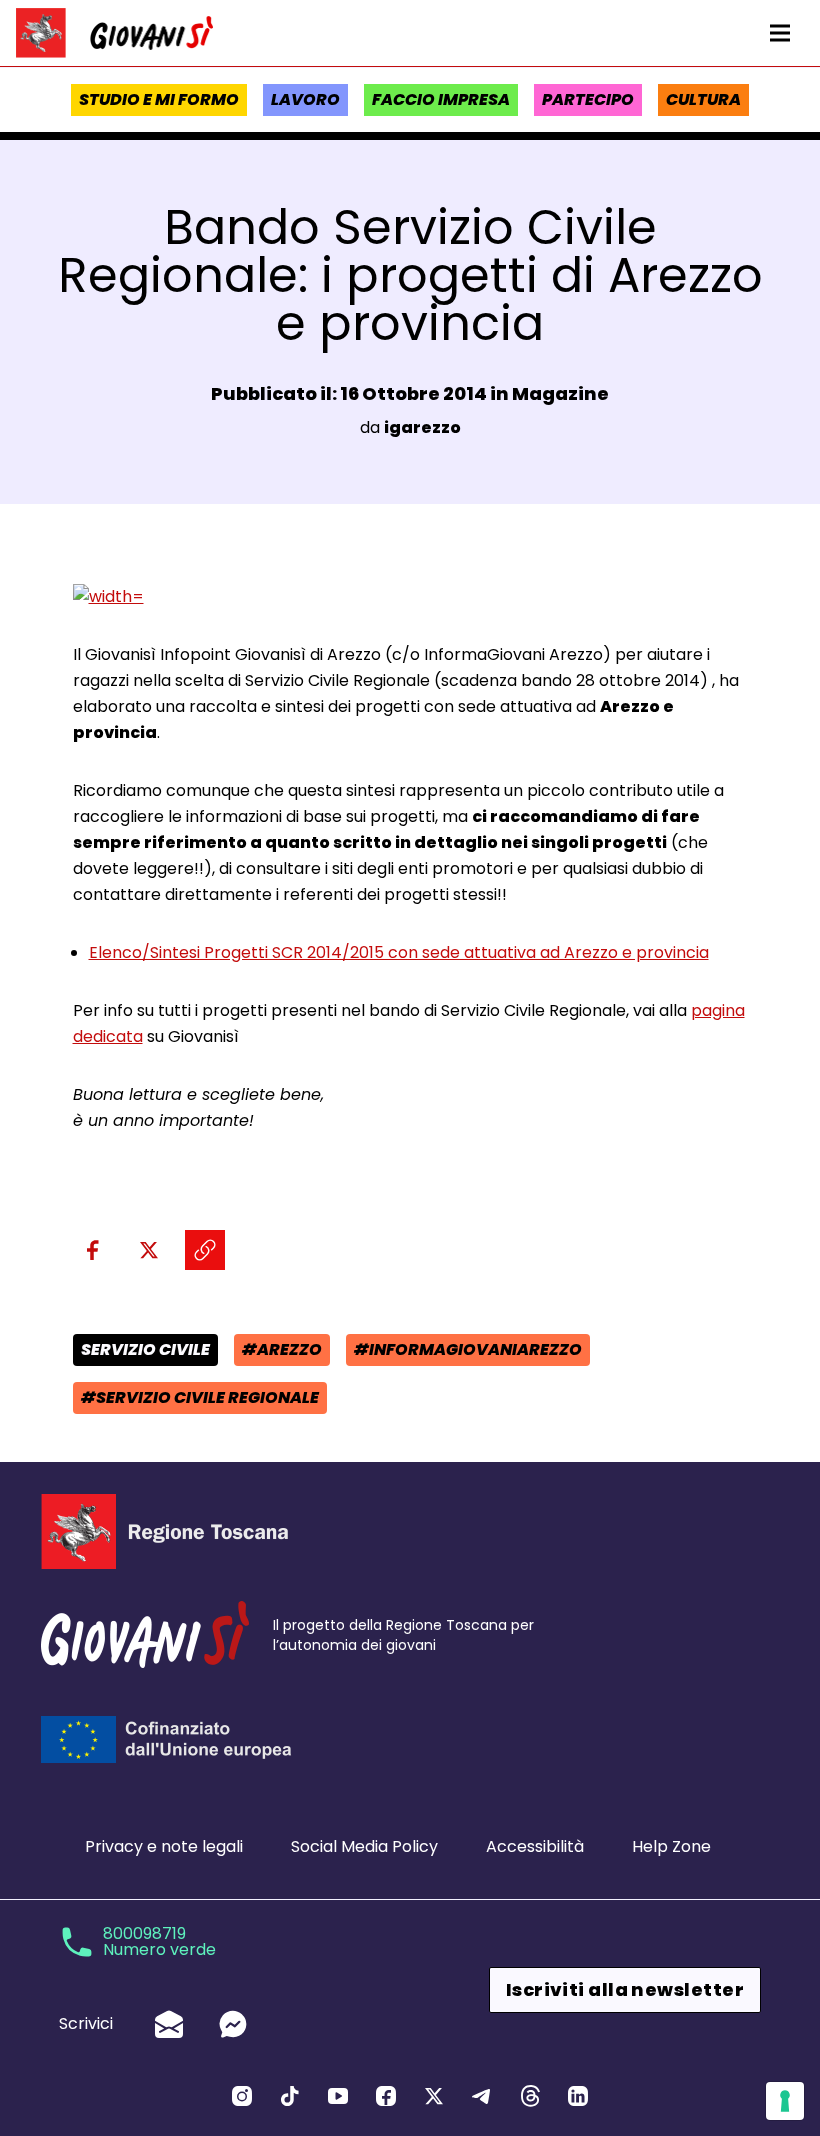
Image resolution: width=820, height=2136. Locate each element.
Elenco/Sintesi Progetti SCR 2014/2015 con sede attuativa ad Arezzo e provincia (399, 952)
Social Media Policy (364, 1846)
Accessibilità (535, 1846)
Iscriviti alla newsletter (625, 1989)
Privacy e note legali (164, 1846)
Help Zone (671, 1846)
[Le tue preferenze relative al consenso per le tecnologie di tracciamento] (785, 2101)
